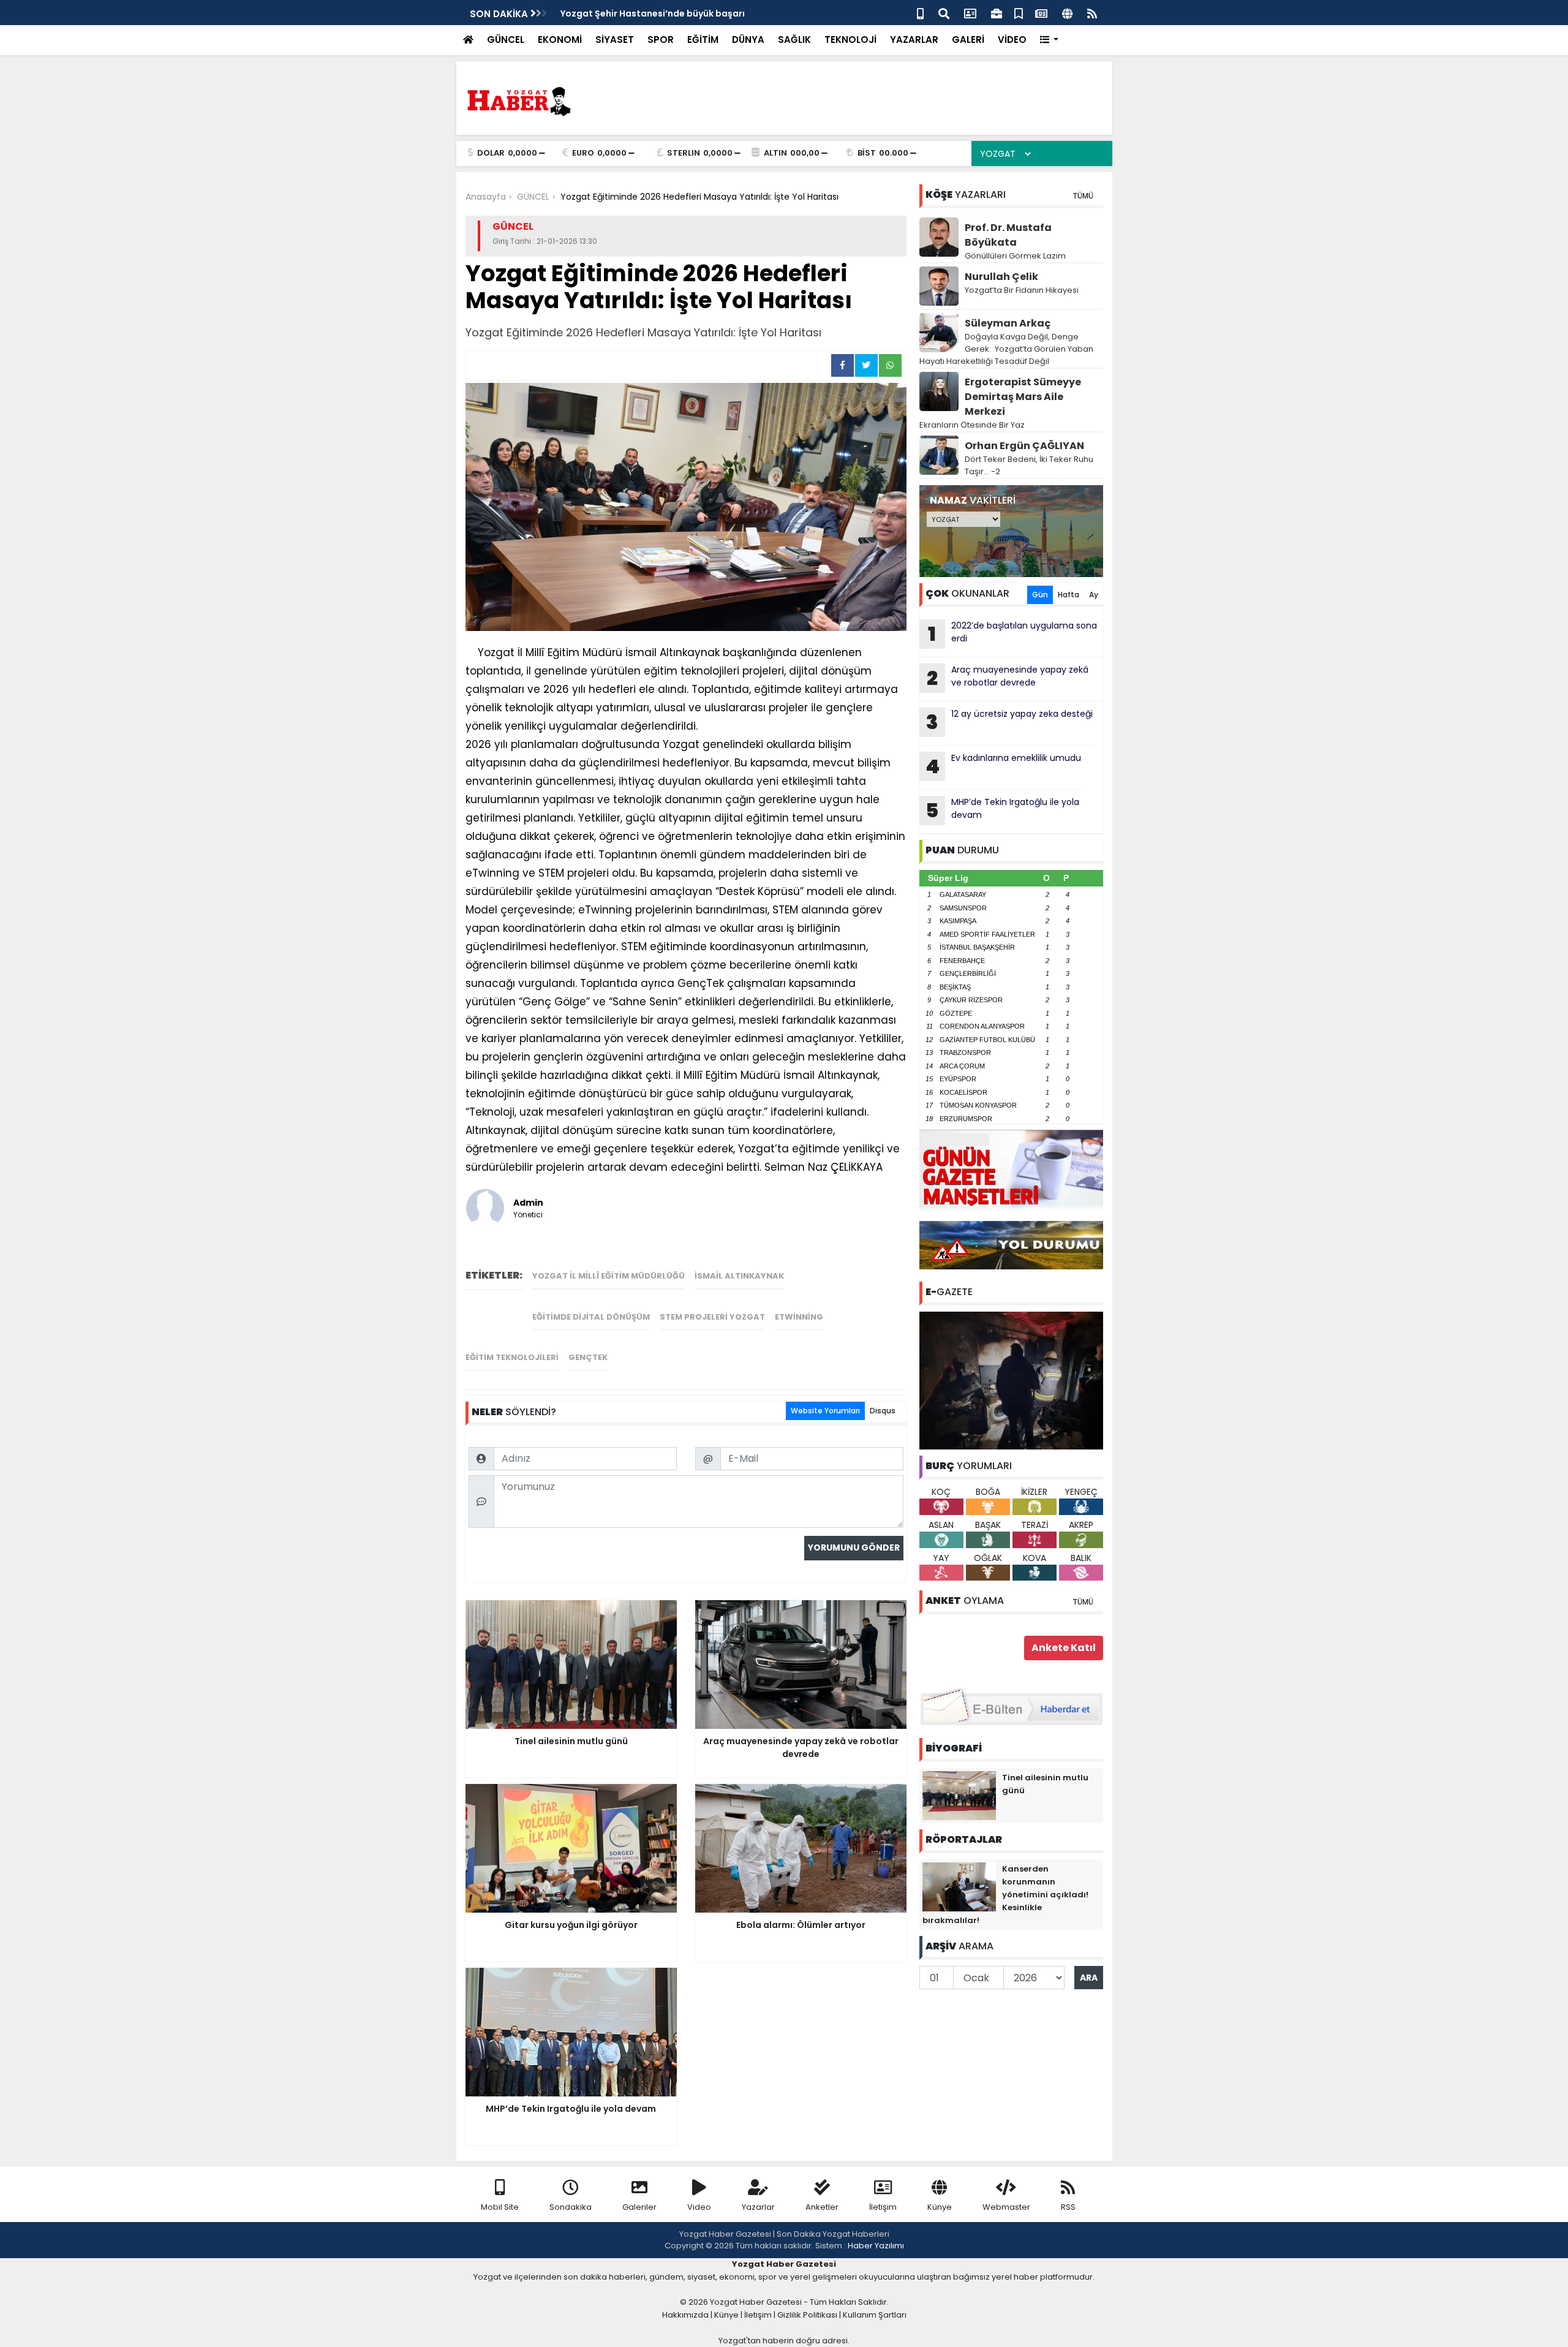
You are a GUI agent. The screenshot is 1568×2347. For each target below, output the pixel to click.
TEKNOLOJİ (850, 40)
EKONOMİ (560, 40)
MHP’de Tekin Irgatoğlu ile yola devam (1002, 810)
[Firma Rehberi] (997, 13)
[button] (1050, 40)
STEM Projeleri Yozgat (712, 1317)
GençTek (588, 1357)
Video (699, 2207)
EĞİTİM (703, 40)
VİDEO (1012, 40)
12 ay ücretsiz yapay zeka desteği (1009, 722)
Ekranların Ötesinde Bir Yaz (972, 425)
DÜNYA (748, 40)
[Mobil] (920, 13)
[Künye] (1067, 13)
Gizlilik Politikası (807, 2315)
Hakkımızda (685, 2315)
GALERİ (968, 40)
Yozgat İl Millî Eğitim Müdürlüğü (609, 1276)
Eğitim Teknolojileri (512, 1357)
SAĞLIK (794, 40)
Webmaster (1006, 2207)
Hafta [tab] (1069, 595)
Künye (940, 2207)
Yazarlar (758, 2207)
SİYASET (615, 40)
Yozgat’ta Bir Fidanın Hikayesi (1022, 290)
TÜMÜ (1083, 196)
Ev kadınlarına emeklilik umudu (1003, 766)
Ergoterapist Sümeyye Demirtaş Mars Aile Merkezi (1023, 397)
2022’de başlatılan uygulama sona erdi (1012, 633)
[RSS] (1092, 13)
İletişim (883, 2207)
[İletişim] (970, 13)
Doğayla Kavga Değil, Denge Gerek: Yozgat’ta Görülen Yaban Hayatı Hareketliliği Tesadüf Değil (1006, 349)
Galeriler (639, 2207)
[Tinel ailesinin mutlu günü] (959, 1795)
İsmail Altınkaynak (739, 1276)
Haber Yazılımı (876, 2246)
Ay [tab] (1094, 595)
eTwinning (799, 1317)
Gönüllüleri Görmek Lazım (1016, 256)
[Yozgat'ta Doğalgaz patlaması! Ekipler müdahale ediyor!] (1011, 1380)
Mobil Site (500, 2207)
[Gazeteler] (1041, 13)
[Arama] (944, 13)
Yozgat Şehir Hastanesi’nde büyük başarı (653, 13)
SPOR (661, 40)
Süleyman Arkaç (1008, 323)
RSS (1068, 2207)
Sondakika (571, 2207)
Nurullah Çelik (1001, 277)
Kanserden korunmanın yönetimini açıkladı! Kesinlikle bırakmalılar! (1005, 1895)
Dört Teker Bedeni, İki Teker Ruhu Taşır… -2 (1029, 465)
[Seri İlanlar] (1019, 13)
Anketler (822, 2207)
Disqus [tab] (883, 1411)
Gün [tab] (1040, 595)
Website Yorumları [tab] (825, 1411)
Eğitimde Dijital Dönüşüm (591, 1317)
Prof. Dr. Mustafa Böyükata (1008, 235)
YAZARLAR (914, 40)
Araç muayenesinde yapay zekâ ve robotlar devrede (1008, 678)
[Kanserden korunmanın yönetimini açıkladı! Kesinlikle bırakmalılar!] (959, 1886)
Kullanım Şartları (875, 2315)
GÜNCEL (506, 40)
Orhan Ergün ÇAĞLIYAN (1024, 446)
